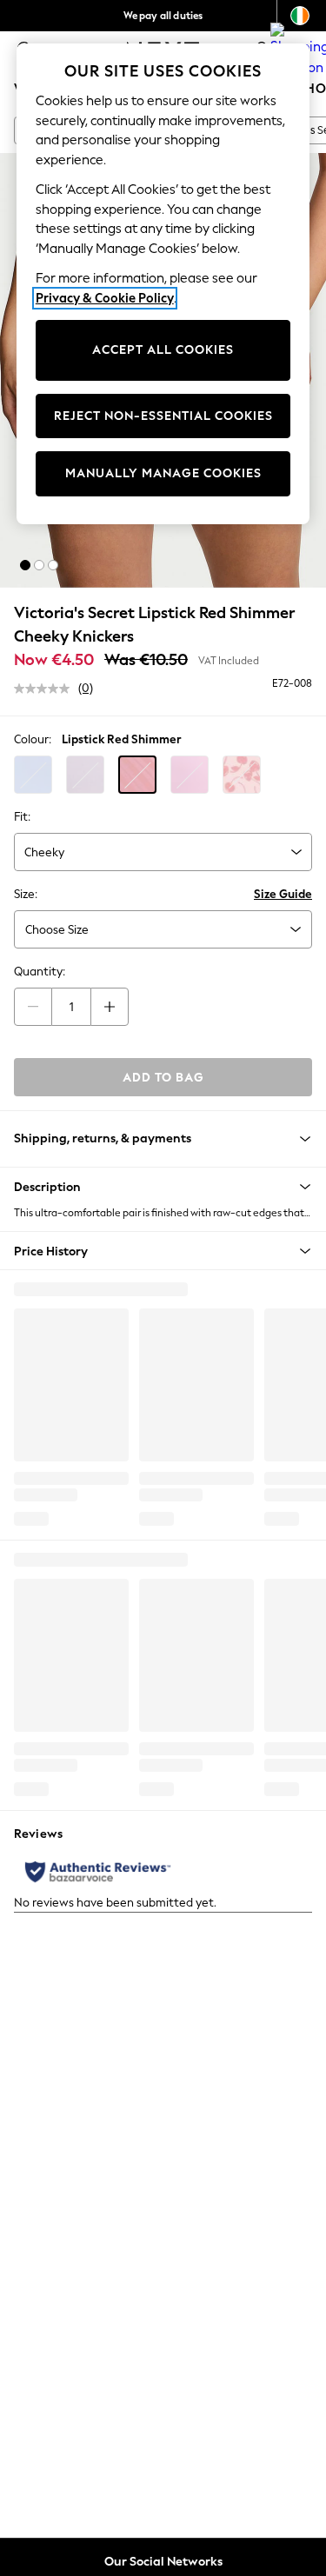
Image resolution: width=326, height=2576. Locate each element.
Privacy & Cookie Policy (105, 298)
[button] (25, 565)
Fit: (22, 817)
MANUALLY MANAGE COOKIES (163, 473)
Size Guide (283, 894)
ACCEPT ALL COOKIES (163, 350)
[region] (163, 284)
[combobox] (163, 852)
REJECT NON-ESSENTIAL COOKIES (163, 416)
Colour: (33, 739)
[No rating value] (46, 689)
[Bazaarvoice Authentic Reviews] (98, 1872)
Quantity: (40, 972)
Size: (26, 894)
